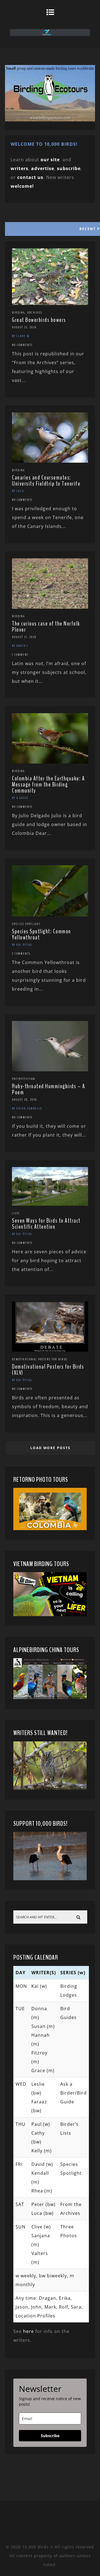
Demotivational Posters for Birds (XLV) (48, 1370)
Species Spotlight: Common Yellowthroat (42, 934)
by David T (20, 646)
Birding (18, 312)
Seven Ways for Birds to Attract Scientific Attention (46, 1224)
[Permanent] (50, 303)
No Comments (22, 345)
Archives (35, 312)
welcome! (22, 186)
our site (50, 160)
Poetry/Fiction (24, 1079)
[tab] (50, 228)
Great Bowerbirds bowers (39, 320)
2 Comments (21, 954)
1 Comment (20, 655)
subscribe (69, 168)
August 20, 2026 (24, 1100)
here (28, 2331)
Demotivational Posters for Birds (40, 1359)
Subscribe (50, 2436)
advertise (43, 168)
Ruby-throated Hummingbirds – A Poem (48, 1089)
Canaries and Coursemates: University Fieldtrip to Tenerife (46, 481)
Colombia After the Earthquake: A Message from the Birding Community (48, 785)
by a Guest (20, 798)
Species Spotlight (26, 924)
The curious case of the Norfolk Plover (46, 627)
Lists (16, 1213)
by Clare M (21, 336)
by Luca (18, 491)
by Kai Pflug (22, 945)
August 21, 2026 (24, 637)
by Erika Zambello (27, 1108)
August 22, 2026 (24, 327)
